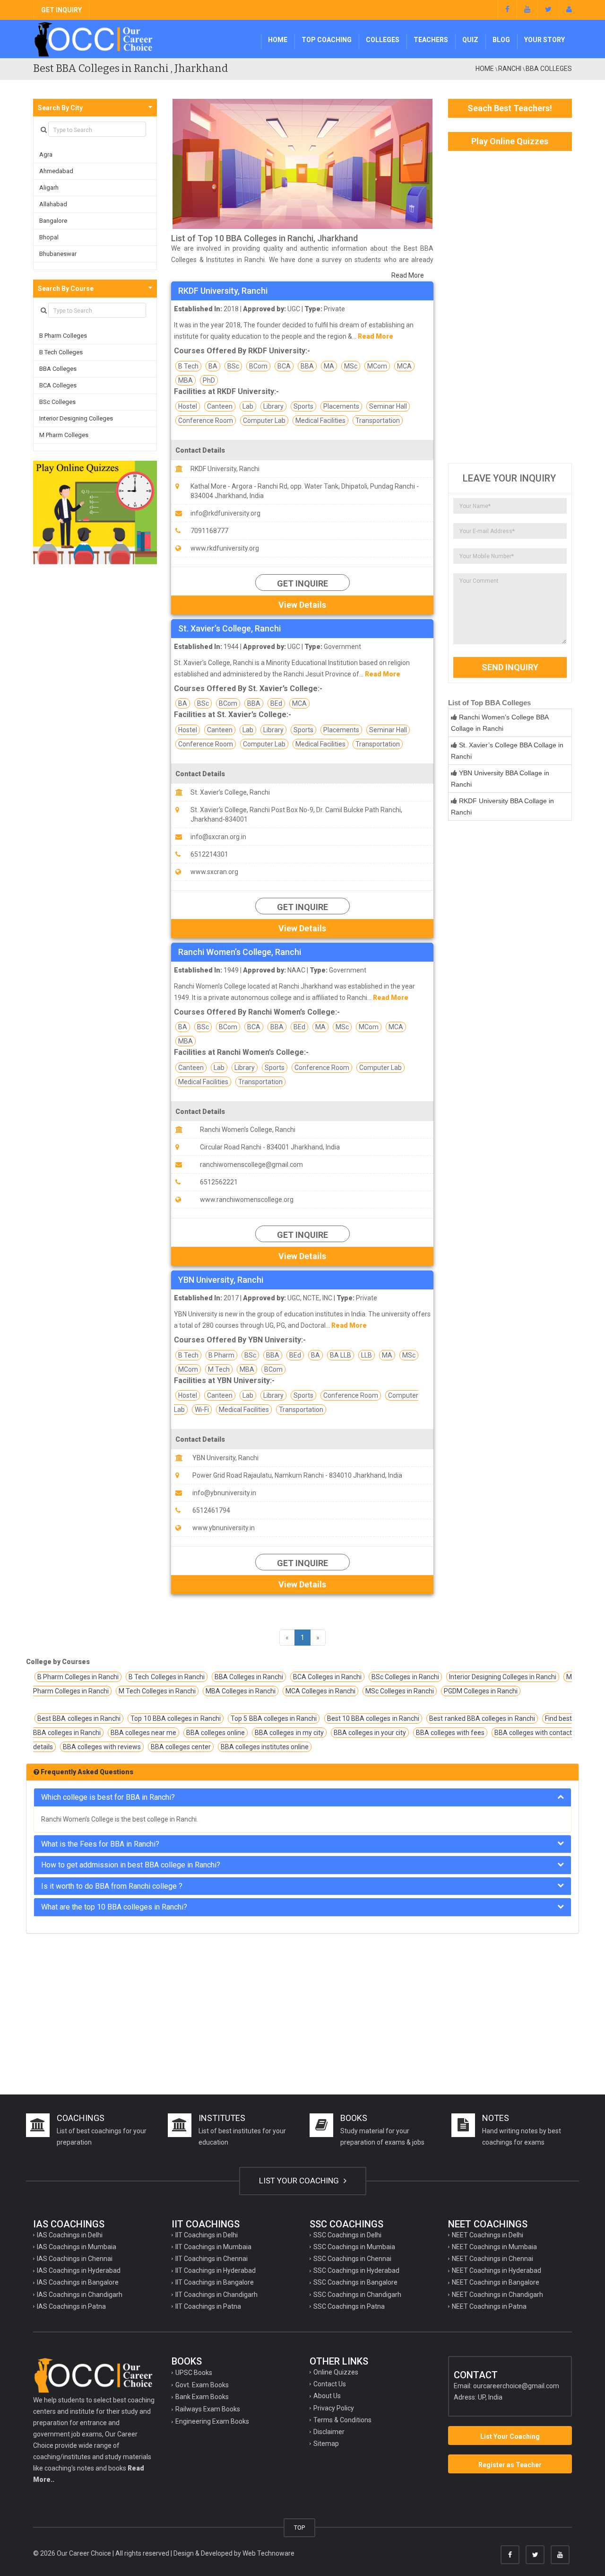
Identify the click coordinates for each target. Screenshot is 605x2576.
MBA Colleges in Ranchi (241, 1691)
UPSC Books (194, 2373)
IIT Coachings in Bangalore (215, 2282)
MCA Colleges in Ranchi (320, 1691)
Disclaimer (329, 2432)
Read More (408, 275)
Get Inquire (302, 583)
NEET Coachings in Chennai (493, 2259)
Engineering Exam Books (212, 2421)
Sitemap (326, 2444)
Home (278, 40)
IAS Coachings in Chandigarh (80, 2295)
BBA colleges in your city (370, 1733)
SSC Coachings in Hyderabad (356, 2270)
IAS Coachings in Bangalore (78, 2282)
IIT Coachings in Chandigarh (216, 2295)
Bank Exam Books (202, 2397)
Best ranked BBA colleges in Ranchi (482, 1718)
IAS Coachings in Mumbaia (77, 2247)
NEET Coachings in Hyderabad (497, 2270)
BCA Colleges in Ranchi (327, 1677)
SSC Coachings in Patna (349, 2306)
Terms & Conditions (342, 2420)
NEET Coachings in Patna (489, 2306)
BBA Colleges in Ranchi (249, 1677)
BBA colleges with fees (450, 1733)
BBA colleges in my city (289, 1733)
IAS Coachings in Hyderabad (79, 2270)
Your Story (544, 40)
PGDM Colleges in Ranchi (481, 1691)
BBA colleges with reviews (102, 1747)
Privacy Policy (334, 2408)
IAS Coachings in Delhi (70, 2235)
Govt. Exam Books (202, 2385)
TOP (299, 2528)
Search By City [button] (60, 108)
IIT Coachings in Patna (208, 2306)
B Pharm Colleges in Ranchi (78, 1677)
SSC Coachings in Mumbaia (354, 2247)
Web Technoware (268, 2553)
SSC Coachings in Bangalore (355, 2282)
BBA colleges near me (143, 1733)
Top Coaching (327, 40)
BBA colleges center (181, 1747)
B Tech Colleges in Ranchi (166, 1677)
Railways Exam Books (208, 2409)
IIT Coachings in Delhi (207, 2235)
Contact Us (330, 2384)
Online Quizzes (336, 2372)
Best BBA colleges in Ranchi (79, 1718)
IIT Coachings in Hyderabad (216, 2270)
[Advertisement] (510, 307)
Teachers (431, 40)
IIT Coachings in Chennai (212, 2259)
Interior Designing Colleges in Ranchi (503, 1677)
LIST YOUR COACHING (300, 2181)
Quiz (470, 40)
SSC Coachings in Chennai (352, 2259)
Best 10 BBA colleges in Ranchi (373, 1718)
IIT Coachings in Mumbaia (213, 2247)
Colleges (383, 40)
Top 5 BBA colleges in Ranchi (274, 1718)
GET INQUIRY (61, 10)
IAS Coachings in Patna (71, 2306)
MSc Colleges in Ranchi (400, 1691)
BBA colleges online (216, 1733)
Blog (501, 40)
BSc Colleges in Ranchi (405, 1677)
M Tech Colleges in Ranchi (157, 1691)
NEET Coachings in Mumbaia (494, 2247)
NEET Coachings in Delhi (488, 2235)
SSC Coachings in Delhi (347, 2235)
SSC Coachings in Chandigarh (357, 2295)
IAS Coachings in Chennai (75, 2259)
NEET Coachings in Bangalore (496, 2282)
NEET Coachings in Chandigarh (497, 2295)
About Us (327, 2396)
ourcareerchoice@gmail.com (516, 2386)
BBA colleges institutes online (265, 1747)
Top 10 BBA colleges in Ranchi (175, 1718)
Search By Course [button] (66, 289)
